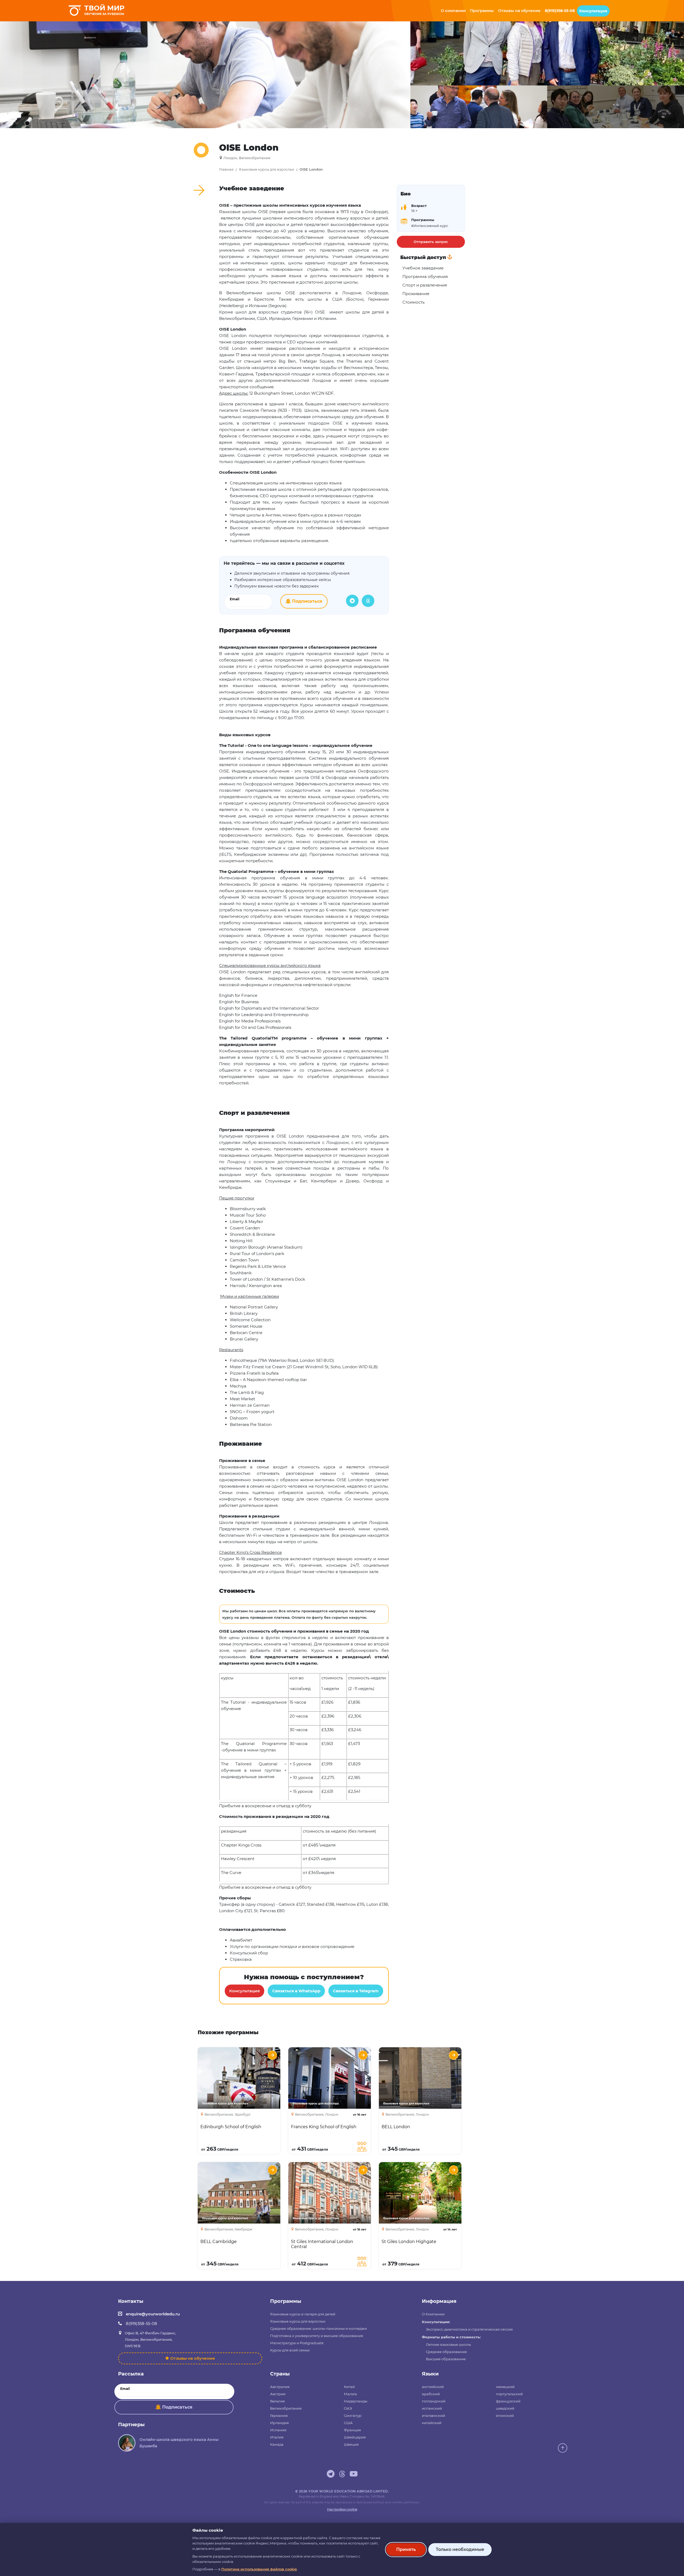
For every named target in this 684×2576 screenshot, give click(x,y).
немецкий (505, 2387)
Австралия (280, 2387)
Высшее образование (446, 2359)
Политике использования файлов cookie (259, 2569)
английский (433, 2387)
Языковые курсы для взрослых (267, 169)
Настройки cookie (342, 2509)
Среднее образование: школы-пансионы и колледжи (318, 2328)
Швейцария (355, 2437)
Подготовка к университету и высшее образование (317, 2336)
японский (505, 2416)
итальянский (434, 2416)
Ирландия (279, 2423)
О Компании (433, 2314)
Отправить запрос (431, 242)
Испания (278, 2430)
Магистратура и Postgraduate (297, 2343)
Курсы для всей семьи (290, 2350)
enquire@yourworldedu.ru (153, 2314)
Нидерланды (356, 2401)
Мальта (350, 2394)
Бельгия (277, 2401)
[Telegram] (352, 601)
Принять (406, 2549)
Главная (226, 169)
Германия (279, 2416)
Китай (349, 2387)
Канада (277, 2444)
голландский (434, 2401)
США (348, 2423)
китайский (432, 2423)
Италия (277, 2437)
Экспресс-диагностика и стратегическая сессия (469, 2329)
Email (235, 599)
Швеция (351, 2444)
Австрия (278, 2394)
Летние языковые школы (448, 2344)
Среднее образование (446, 2352)
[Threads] (368, 601)
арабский (431, 2394)
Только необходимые (460, 2549)
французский (508, 2401)
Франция (352, 2430)
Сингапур (353, 2416)
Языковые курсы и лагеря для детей (303, 2314)
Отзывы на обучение (193, 2358)
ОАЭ (348, 2408)
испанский (432, 2408)
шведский (505, 2408)
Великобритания (286, 2408)
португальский (509, 2394)
